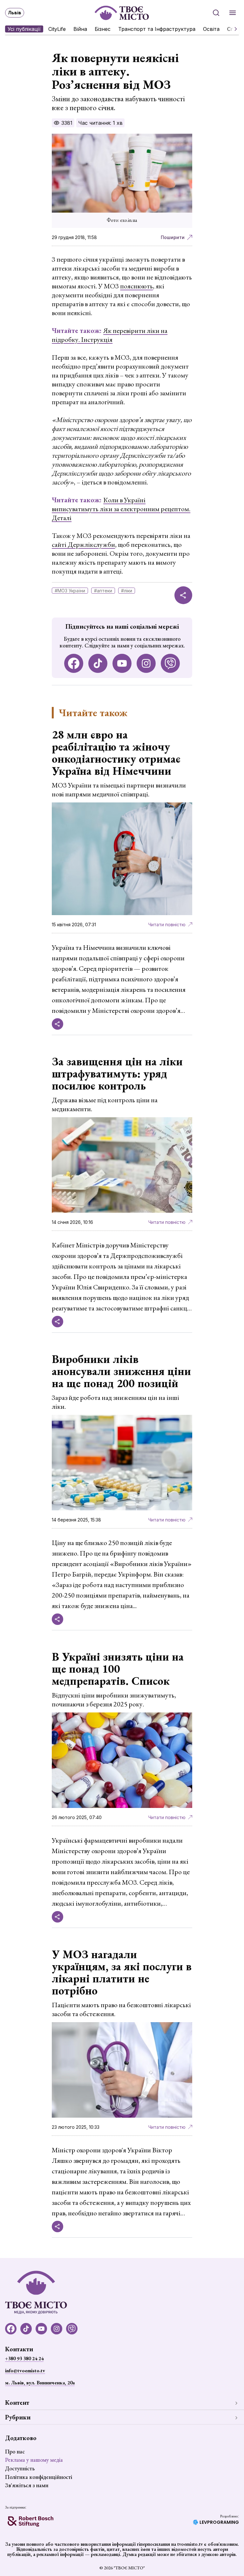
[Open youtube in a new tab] (122, 663)
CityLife (57, 29)
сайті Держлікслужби (83, 544)
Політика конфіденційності (39, 2477)
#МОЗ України (70, 591)
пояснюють (136, 286)
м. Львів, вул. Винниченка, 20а (40, 2383)
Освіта (211, 29)
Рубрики (18, 2417)
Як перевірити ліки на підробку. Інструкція (110, 335)
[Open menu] (233, 13)
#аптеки (103, 591)
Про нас (15, 2451)
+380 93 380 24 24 (24, 2358)
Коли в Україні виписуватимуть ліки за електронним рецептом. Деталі (121, 509)
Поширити (173, 237)
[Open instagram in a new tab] (146, 663)
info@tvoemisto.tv (25, 2371)
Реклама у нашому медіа (34, 2460)
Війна (80, 29)
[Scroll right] (233, 29)
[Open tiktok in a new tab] (98, 663)
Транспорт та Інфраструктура (157, 29)
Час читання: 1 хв (100, 123)
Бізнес (103, 29)
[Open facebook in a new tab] (74, 663)
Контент (17, 2403)
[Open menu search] (216, 13)
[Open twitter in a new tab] (170, 663)
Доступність (20, 2468)
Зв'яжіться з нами (27, 2485)
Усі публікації (24, 29)
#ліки (127, 591)
